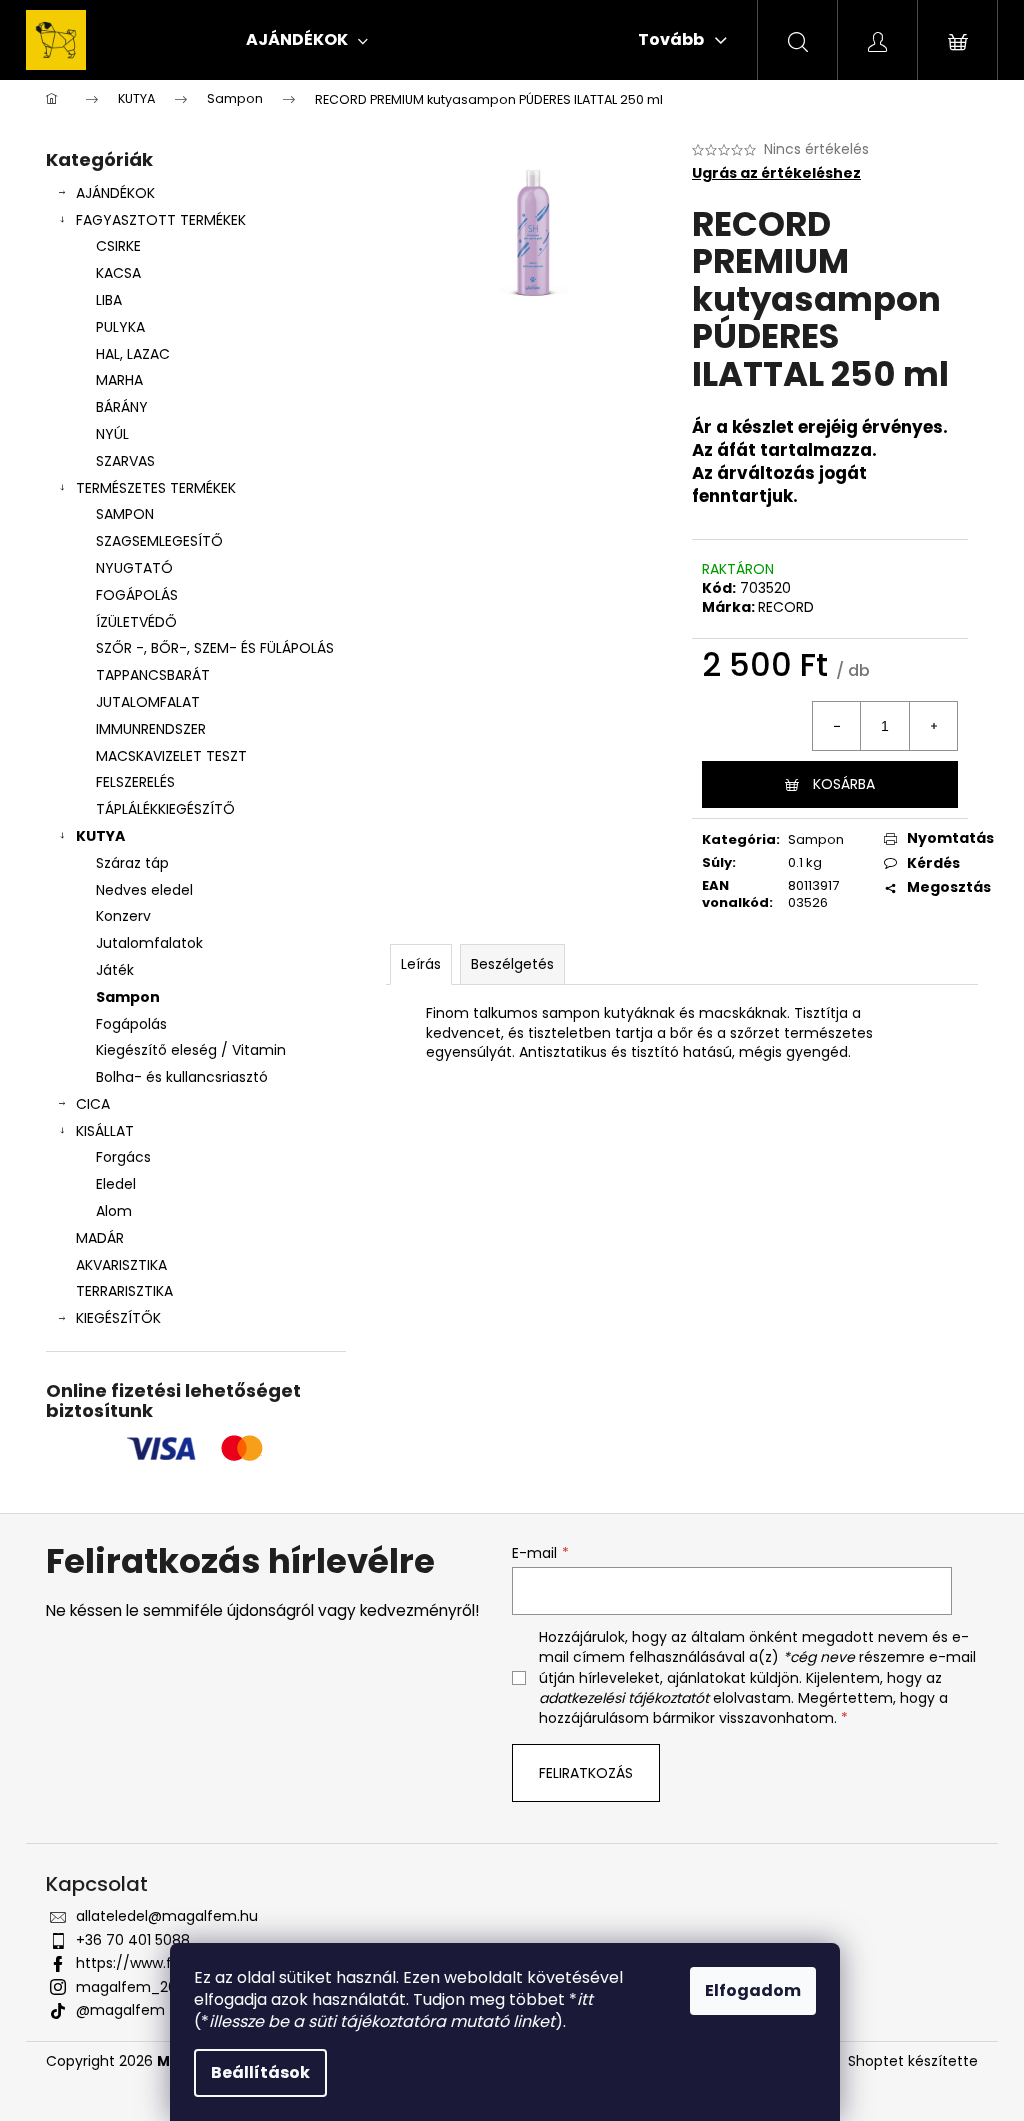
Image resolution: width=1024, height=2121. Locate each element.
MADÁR (100, 1238)
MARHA (119, 380)
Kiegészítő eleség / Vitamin (191, 1050)
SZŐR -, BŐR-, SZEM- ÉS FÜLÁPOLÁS (215, 648)
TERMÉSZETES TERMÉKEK (156, 488)
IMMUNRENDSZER (151, 729)
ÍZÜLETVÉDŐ (136, 622)
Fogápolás (131, 1024)
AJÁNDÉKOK (115, 193)
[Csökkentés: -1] (837, 726)
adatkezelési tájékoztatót (624, 1698)
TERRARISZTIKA (124, 1291)
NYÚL (112, 434)
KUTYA (100, 836)
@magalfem (120, 2010)
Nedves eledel (144, 890)
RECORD (786, 607)
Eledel (116, 1184)
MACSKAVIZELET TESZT (171, 756)
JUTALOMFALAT (148, 702)
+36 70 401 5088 (133, 1940)
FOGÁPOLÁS (137, 595)
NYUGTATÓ (134, 568)
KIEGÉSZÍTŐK (118, 1318)
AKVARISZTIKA (121, 1265)
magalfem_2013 (132, 1987)
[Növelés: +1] (933, 726)
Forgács (123, 1157)
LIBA (109, 300)
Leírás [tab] (421, 964)
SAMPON (125, 514)
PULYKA (120, 327)
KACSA (118, 273)
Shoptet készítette (913, 2061)
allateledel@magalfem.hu (167, 1916)
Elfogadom (753, 1990)
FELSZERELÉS (135, 782)
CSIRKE (118, 246)
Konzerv (123, 916)
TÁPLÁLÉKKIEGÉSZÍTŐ (165, 809)
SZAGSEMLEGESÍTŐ (159, 541)
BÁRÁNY (122, 407)
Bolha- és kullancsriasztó (182, 1077)
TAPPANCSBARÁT (153, 675)
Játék (115, 970)
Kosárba (844, 784)
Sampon (128, 997)
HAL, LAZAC (133, 354)
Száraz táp (132, 863)
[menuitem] (307, 40)
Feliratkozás (586, 1773)
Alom (114, 1211)
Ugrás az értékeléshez (776, 173)
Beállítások (260, 2072)
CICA (93, 1104)
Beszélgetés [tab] (512, 964)
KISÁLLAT (105, 1131)
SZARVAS (125, 461)
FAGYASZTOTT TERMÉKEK (161, 220)
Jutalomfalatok (149, 943)
